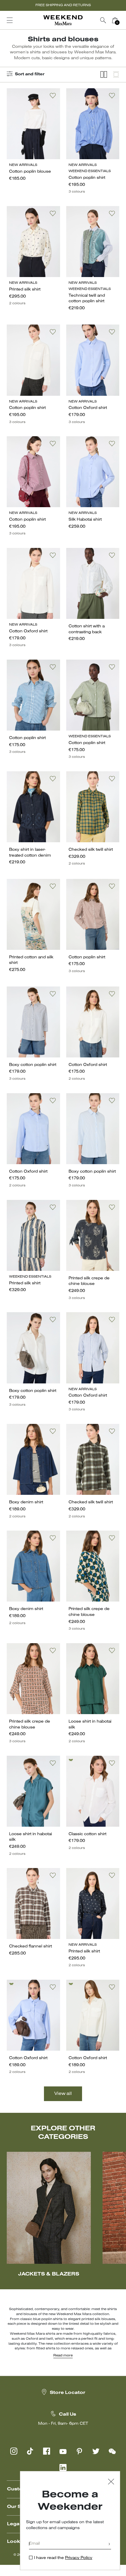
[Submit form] (109, 2544)
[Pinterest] (79, 2451)
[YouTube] (63, 2451)
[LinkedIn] (63, 2468)
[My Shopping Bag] (115, 20)
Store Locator (68, 2393)
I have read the (63, 2558)
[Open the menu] (10, 20)
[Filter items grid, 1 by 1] (116, 75)
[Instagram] (14, 2451)
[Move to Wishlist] (53, 96)
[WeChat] (112, 2451)
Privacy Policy (79, 2558)
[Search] (103, 20)
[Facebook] (47, 2451)
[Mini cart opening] (123, 20)
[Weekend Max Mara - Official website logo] (63, 20)
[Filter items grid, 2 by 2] (104, 75)
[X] (96, 2451)
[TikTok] (30, 2451)
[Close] (111, 2482)
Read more (63, 2356)
